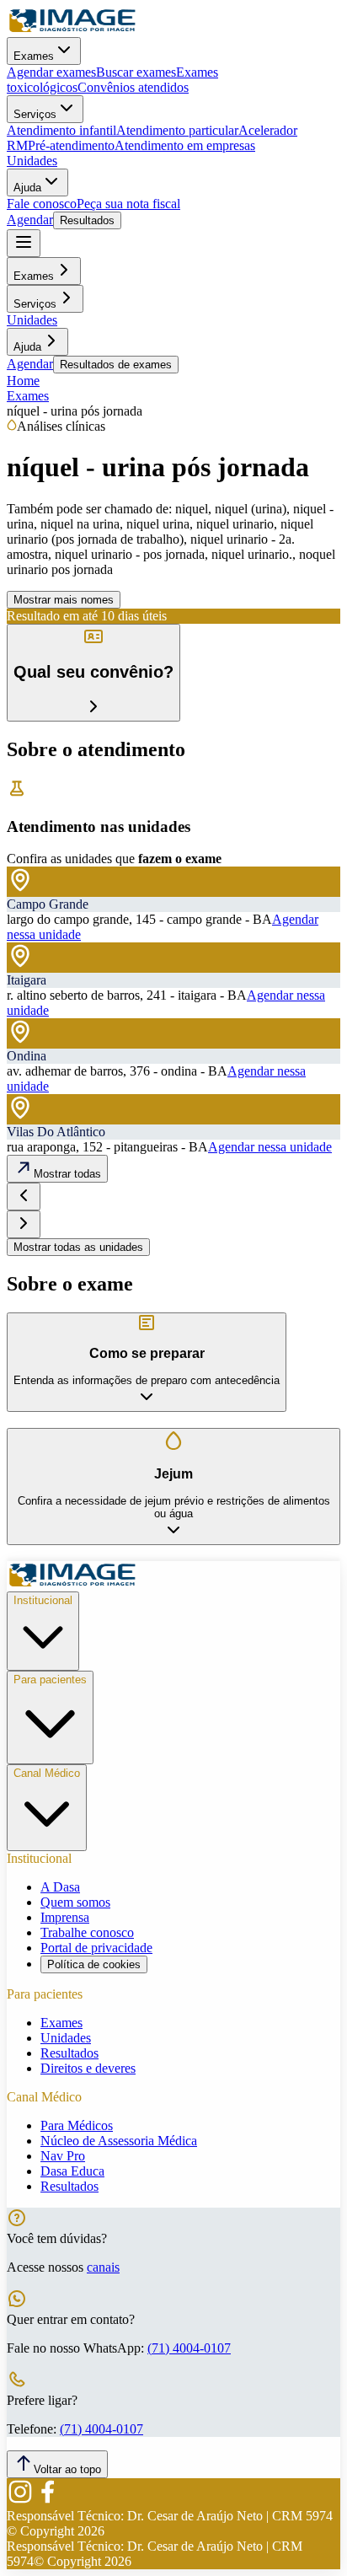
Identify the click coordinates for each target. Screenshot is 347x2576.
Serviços (35, 114)
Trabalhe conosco (87, 1932)
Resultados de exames (116, 365)
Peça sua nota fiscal (128, 204)
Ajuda (27, 188)
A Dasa (60, 1887)
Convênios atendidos (133, 87)
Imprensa (65, 1917)
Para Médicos (77, 2125)
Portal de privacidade (96, 1948)
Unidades (32, 161)
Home (23, 381)
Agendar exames (51, 72)
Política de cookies (94, 1964)
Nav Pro (63, 2156)
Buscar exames (136, 72)
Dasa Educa (72, 2171)
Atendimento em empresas (185, 145)
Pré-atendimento (71, 145)
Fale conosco (42, 204)
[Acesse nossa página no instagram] (20, 2501)
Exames (34, 56)
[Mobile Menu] (24, 243)
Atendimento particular (177, 130)
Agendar (30, 220)
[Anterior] (24, 1197)
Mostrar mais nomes (64, 600)
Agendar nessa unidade (270, 1147)
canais (103, 2267)
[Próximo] (24, 1224)
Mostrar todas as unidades (78, 1247)
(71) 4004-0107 (189, 2348)
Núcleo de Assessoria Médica (119, 2141)
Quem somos (75, 1902)
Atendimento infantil (61, 130)
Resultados (87, 220)
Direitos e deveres (88, 2068)
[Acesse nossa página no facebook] (47, 2501)
